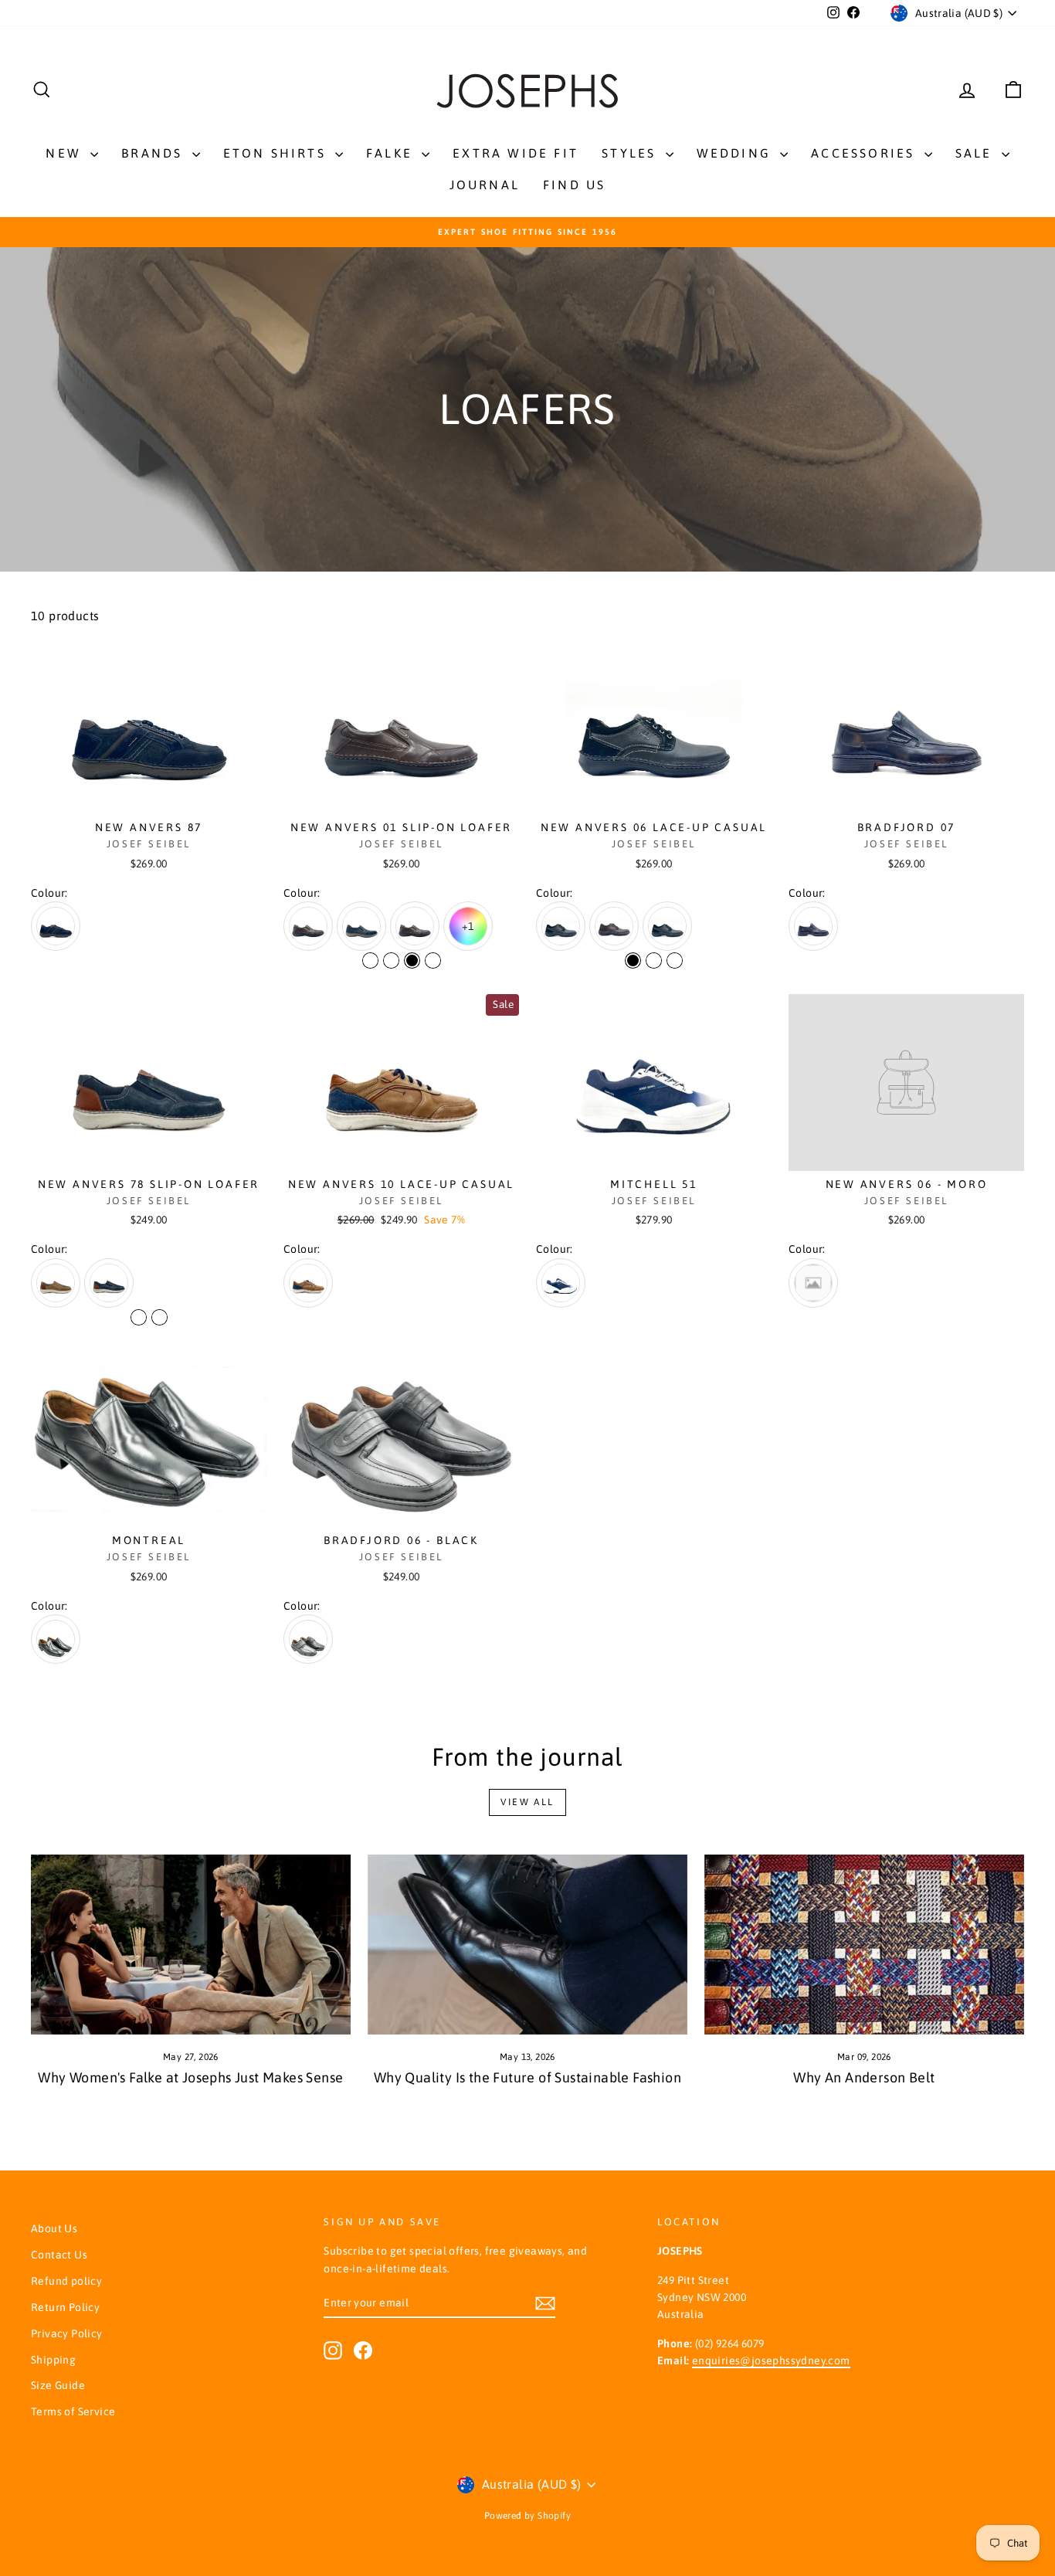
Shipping (53, 2360)
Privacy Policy (67, 2333)
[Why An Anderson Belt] (864, 1945)
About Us (54, 2228)
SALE (977, 153)
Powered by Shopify (527, 2516)
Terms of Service (73, 2411)
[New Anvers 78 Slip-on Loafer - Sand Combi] (139, 1317)
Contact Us (59, 2255)
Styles (631, 153)
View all (527, 1802)
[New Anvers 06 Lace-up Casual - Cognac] (675, 960)
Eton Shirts (277, 153)
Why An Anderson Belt (864, 2077)
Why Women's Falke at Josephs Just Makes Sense (190, 2077)
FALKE (392, 153)
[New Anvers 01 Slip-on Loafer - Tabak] (370, 960)
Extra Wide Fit (516, 153)
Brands (154, 153)
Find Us (574, 185)
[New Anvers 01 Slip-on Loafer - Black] (412, 960)
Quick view (149, 798)
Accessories (865, 153)
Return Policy (65, 2307)
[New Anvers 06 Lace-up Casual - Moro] (654, 960)
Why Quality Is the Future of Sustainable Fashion (527, 2077)
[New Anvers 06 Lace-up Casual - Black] (633, 960)
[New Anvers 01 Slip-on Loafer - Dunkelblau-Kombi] (391, 960)
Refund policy (66, 2281)
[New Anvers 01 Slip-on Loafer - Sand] (433, 960)
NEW (66, 153)
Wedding (737, 153)
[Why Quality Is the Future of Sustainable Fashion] (527, 1945)
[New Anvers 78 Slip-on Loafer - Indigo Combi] (159, 1317)
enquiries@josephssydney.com (771, 2360)
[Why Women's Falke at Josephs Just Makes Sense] (191, 1945)
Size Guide (58, 2385)
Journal (485, 185)
